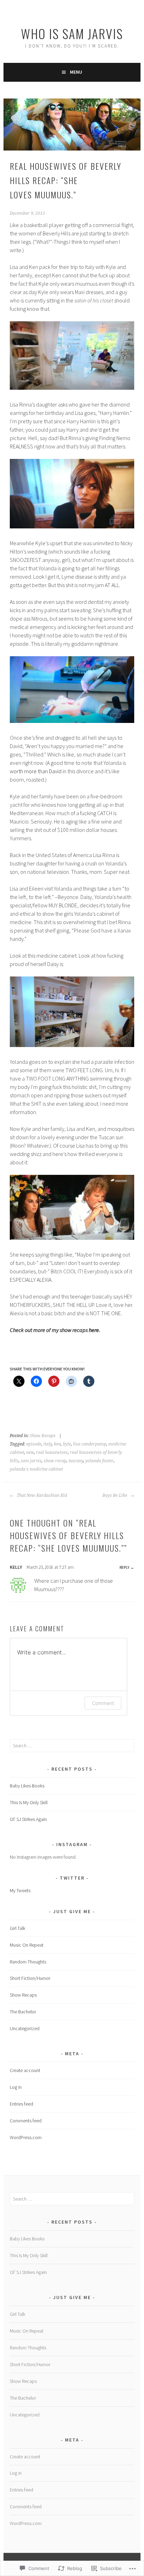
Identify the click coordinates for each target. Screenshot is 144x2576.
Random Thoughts (28, 1962)
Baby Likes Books (27, 1786)
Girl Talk (17, 1928)
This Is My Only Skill (29, 1802)
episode (34, 1444)
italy (48, 1444)
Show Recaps (43, 1436)
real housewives (52, 1452)
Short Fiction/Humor (30, 1978)
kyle (67, 1444)
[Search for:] (72, 1746)
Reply (124, 1567)
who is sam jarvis (72, 33)
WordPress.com (26, 2137)
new (30, 1452)
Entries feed (21, 2104)
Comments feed (26, 2121)
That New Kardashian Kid (41, 1495)
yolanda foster (99, 1461)
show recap (55, 1461)
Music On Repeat (27, 1945)
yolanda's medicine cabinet (36, 1469)
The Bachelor (23, 2012)
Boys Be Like (115, 1495)
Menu (76, 72)
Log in (16, 2087)
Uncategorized (25, 2028)
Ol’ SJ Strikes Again (28, 1819)
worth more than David (36, 771)
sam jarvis (31, 1461)
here (94, 1330)
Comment (103, 1703)
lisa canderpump (90, 1444)
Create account (25, 2070)
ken (57, 1444)
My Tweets (20, 1890)
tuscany (76, 1461)
